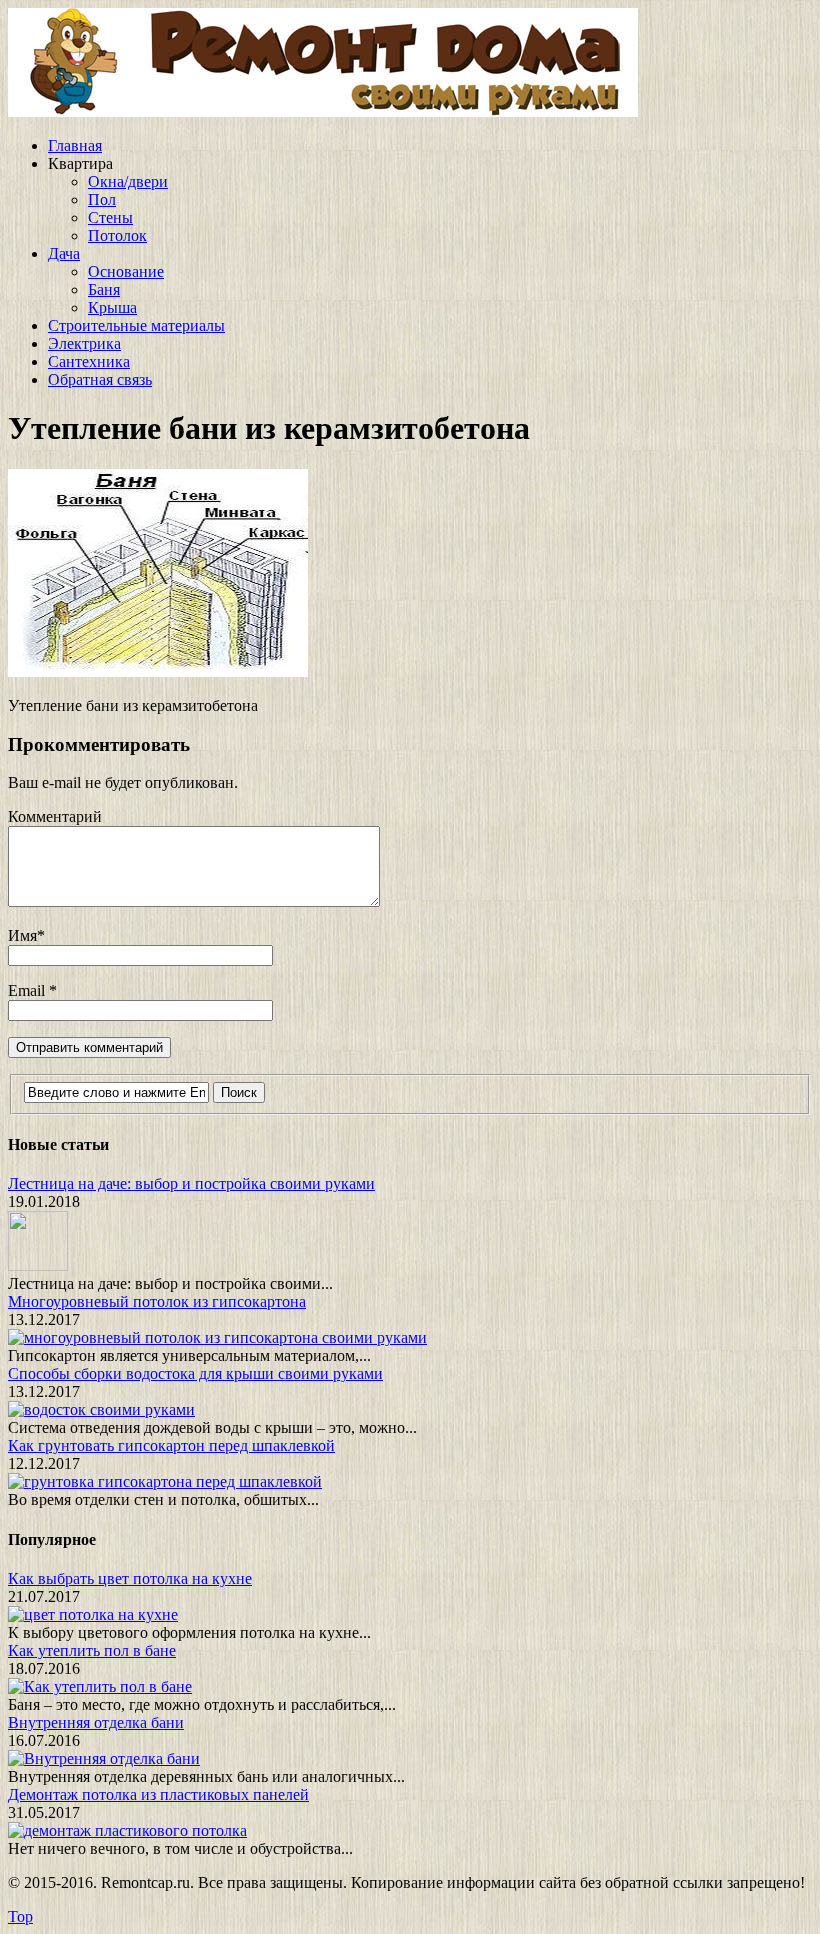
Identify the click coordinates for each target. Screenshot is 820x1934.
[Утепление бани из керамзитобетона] (158, 671)
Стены (110, 217)
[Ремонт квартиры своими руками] (323, 111)
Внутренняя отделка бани (96, 1722)
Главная (75, 145)
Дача (64, 253)
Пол (102, 199)
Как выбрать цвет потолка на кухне (130, 1578)
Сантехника (89, 361)
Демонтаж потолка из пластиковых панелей (158, 1794)
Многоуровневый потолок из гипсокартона (157, 1301)
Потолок (117, 235)
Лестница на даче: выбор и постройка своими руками (191, 1183)
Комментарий (55, 816)
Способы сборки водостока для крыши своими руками (195, 1373)
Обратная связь (100, 379)
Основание (126, 271)
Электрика (84, 343)
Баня (104, 289)
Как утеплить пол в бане (92, 1650)
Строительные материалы (136, 325)
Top (20, 1916)
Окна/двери (128, 181)
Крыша (112, 307)
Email (28, 990)
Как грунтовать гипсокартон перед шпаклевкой (171, 1445)
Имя (22, 935)
